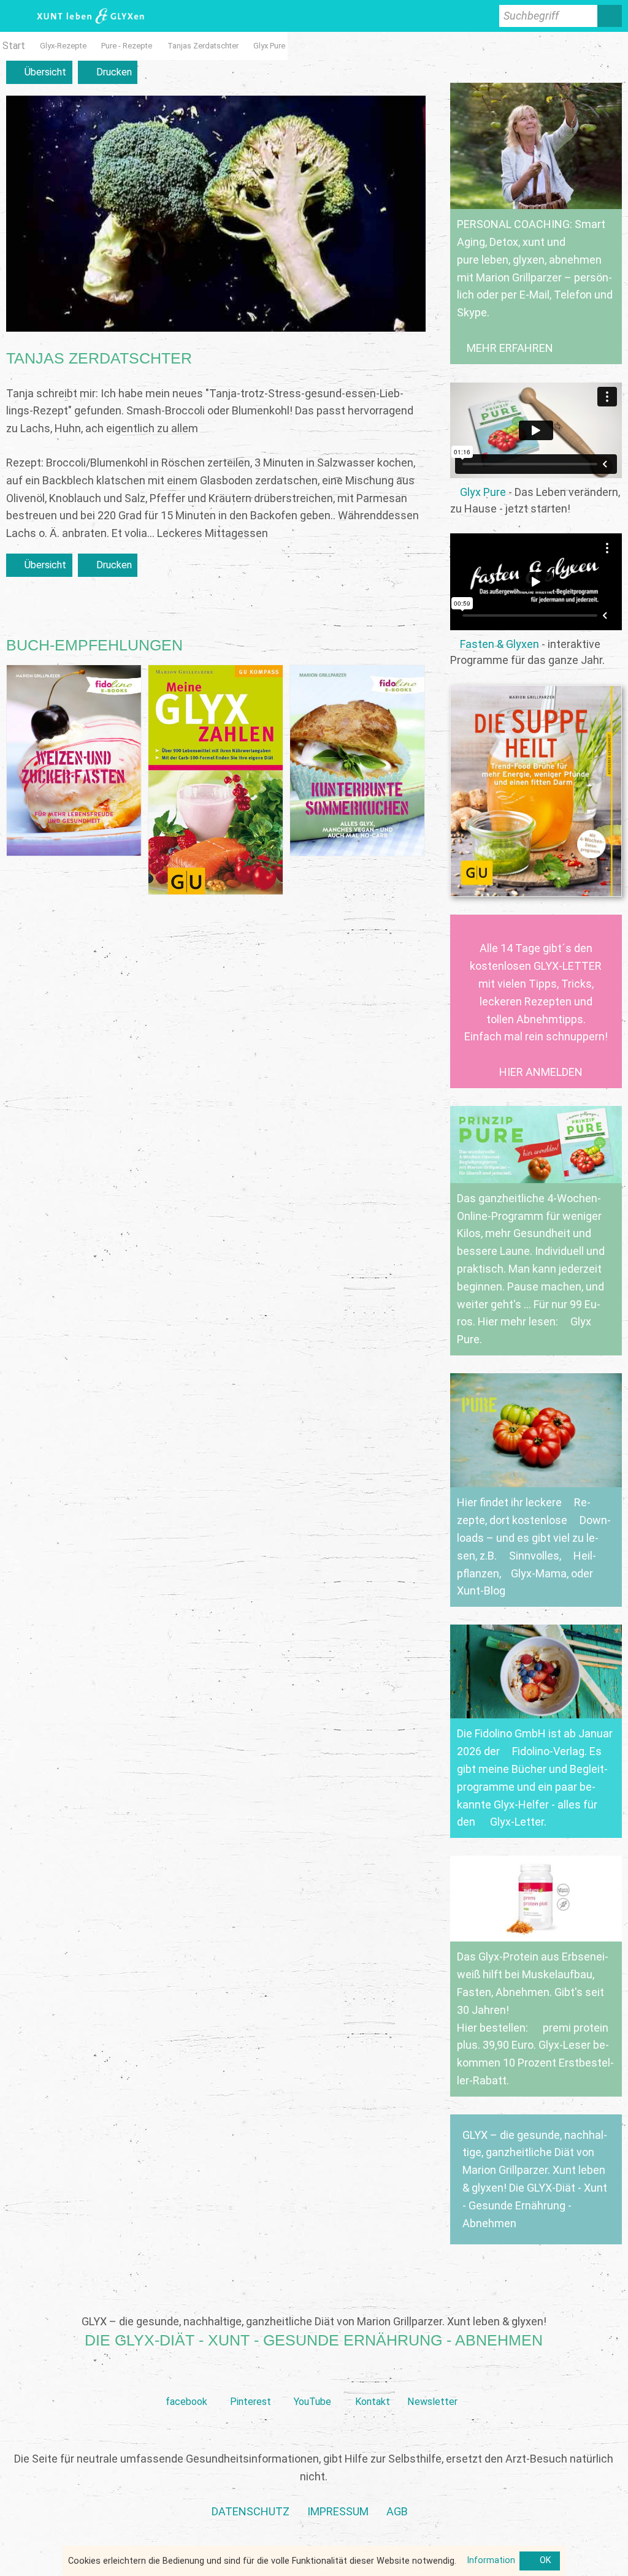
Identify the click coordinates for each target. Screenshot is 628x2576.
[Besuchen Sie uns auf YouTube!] (312, 2382)
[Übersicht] (39, 73)
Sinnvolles (534, 1556)
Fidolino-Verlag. (549, 1751)
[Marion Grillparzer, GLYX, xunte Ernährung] (338, 2512)
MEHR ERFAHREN (510, 348)
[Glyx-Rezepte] (63, 46)
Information (491, 2560)
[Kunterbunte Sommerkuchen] (357, 760)
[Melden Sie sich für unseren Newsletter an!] (432, 2382)
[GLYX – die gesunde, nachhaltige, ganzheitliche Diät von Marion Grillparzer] (536, 2179)
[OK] (540, 2561)
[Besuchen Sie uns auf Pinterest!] (251, 2382)
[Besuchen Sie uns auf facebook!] (186, 2382)
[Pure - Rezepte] (127, 46)
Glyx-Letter (517, 1822)
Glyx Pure (483, 492)
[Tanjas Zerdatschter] (203, 46)
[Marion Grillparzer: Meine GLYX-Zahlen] (216, 780)
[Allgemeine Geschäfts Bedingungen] (397, 2512)
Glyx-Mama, (540, 1573)
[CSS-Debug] (622, 2570)
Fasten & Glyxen (500, 644)
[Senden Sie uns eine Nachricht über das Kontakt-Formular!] (372, 2382)
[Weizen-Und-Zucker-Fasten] (74, 760)
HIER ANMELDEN (541, 1072)
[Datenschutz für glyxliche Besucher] (251, 2512)
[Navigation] (15, 16)
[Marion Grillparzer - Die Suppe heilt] (536, 791)
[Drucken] (108, 73)
